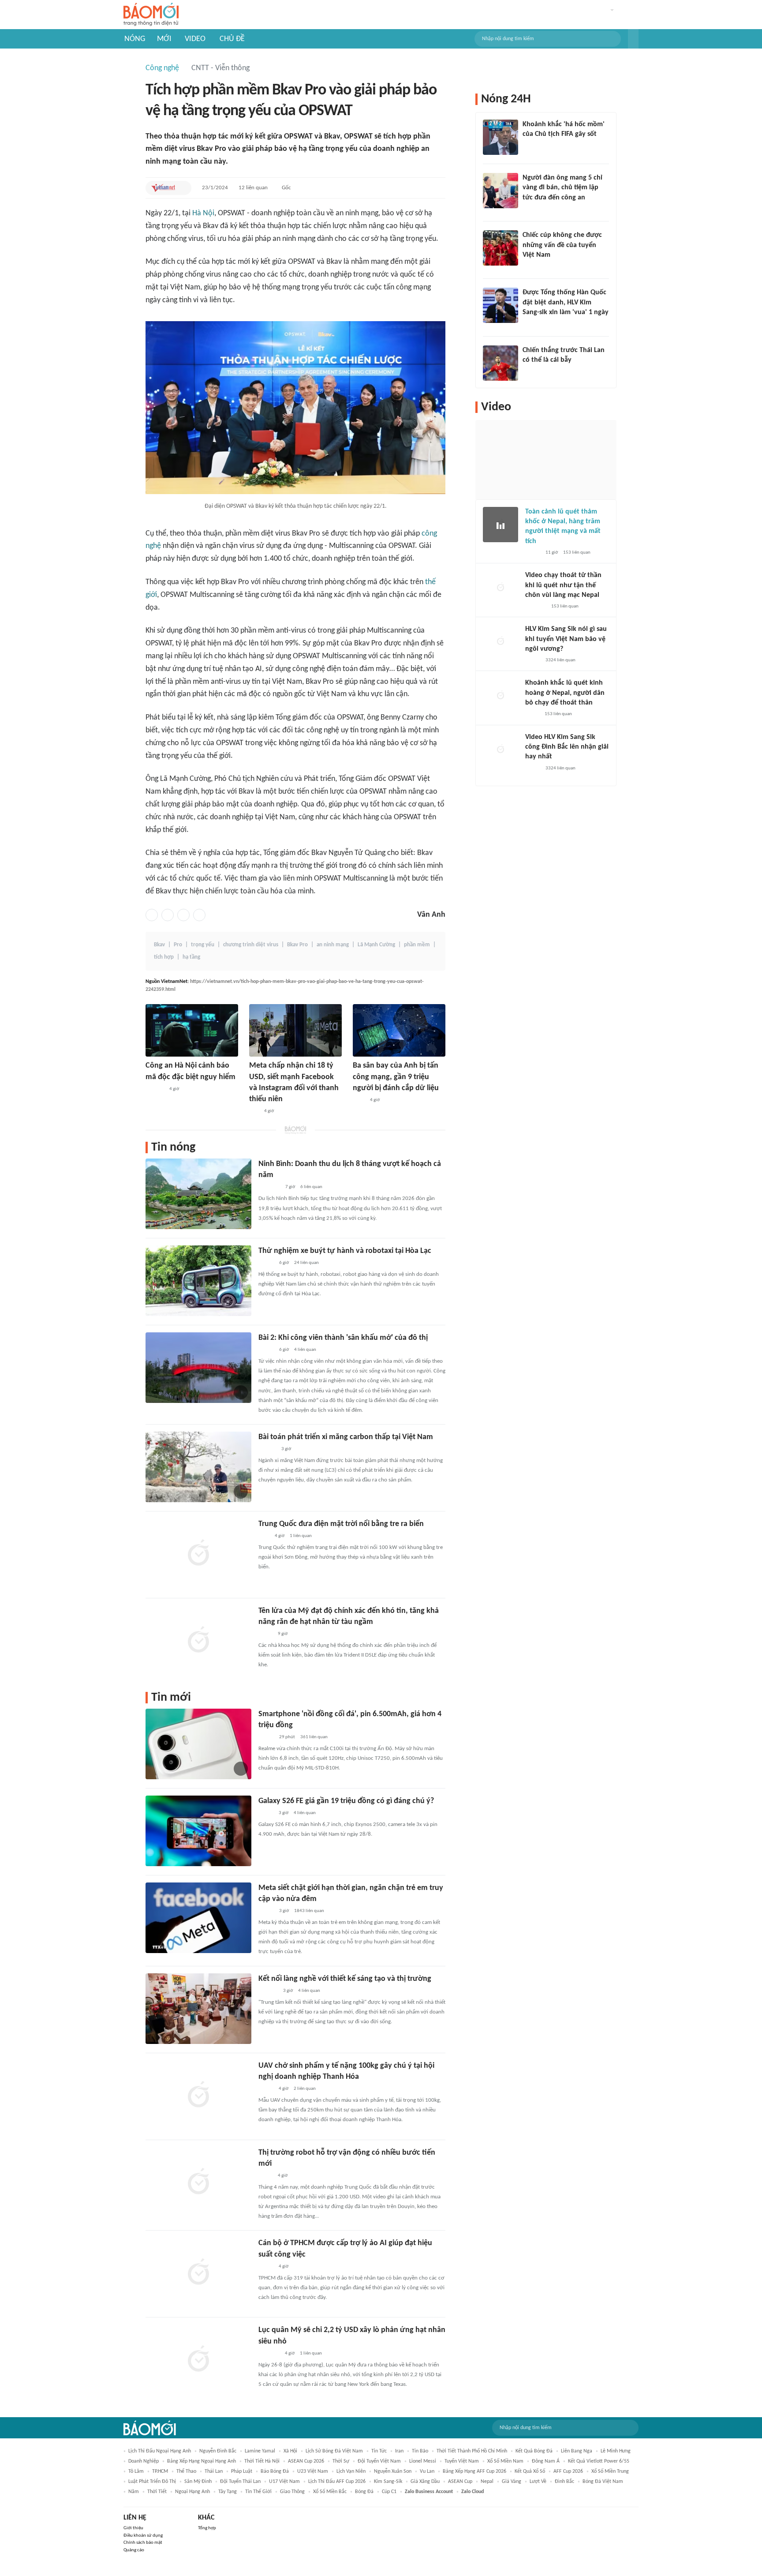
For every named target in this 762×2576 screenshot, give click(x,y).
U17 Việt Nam (284, 2482)
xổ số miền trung (610, 2471)
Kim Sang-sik (388, 2482)
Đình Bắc (564, 2482)
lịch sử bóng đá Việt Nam (334, 2451)
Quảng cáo (134, 2550)
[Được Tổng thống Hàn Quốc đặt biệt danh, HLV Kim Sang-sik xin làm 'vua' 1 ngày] (501, 305)
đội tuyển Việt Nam (379, 2461)
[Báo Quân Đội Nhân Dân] (269, 2354)
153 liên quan (577, 553)
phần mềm (417, 945)
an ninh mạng (333, 945)
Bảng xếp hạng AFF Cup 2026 (474, 2471)
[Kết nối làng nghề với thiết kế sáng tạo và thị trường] (198, 2009)
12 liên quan (253, 188)
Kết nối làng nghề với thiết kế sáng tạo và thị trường (345, 1979)
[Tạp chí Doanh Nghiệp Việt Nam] (266, 1737)
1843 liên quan (309, 1911)
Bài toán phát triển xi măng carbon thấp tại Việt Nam (346, 1437)
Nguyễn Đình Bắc (218, 2451)
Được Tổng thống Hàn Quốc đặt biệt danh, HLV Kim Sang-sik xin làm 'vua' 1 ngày (566, 302)
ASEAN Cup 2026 (306, 2461)
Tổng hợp (207, 2528)
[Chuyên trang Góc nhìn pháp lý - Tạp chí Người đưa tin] (528, 209)
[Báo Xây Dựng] (268, 1991)
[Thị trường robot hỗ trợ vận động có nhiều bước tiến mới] (198, 2182)
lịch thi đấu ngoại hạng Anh (160, 2451)
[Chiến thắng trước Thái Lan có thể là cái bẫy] (501, 363)
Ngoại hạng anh (192, 2492)
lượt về (538, 2482)
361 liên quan (314, 1737)
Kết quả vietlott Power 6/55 (599, 2461)
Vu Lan (427, 2471)
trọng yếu (203, 945)
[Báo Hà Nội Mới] (267, 1449)
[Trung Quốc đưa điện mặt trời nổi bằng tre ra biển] (198, 1554)
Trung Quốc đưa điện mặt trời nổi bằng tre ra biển (341, 1524)
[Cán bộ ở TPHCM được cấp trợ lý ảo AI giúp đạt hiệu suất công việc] (198, 2273)
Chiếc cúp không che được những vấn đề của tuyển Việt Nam (562, 245)
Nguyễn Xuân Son (393, 2471)
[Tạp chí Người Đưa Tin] (532, 715)
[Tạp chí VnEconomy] (265, 2176)
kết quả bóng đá (534, 2451)
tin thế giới (258, 2492)
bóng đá (364, 2492)
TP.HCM (160, 2471)
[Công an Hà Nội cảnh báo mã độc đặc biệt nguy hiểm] (192, 1030)
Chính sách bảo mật (143, 2543)
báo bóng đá (275, 2471)
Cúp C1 (389, 2492)
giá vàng (512, 2482)
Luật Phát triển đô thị (152, 2482)
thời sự (341, 2461)
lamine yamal (260, 2451)
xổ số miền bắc (330, 2492)
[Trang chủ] (151, 15)
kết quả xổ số (530, 2471)
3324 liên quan (560, 660)
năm (134, 2492)
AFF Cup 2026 (568, 2471)
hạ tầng (191, 957)
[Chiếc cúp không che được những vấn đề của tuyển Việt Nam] (501, 248)
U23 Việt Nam (313, 2471)
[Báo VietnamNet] (163, 188)
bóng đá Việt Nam (603, 2482)
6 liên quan (311, 1187)
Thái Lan (214, 2471)
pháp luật (242, 2471)
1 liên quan (301, 1536)
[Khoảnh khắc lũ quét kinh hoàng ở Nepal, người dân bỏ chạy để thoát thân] (501, 696)
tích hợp (164, 957)
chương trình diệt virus (251, 945)
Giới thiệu (133, 2528)
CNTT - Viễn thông (220, 68)
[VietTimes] (265, 1634)
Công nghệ (162, 68)
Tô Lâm (136, 2471)
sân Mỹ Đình (198, 2482)
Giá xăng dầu (425, 2482)
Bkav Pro (297, 945)
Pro (178, 945)
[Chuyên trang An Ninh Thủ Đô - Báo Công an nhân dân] (254, 1111)
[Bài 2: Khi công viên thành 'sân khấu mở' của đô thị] (198, 1368)
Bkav (159, 945)
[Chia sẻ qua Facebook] (152, 915)
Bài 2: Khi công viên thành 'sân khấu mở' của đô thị (343, 1338)
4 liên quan (305, 1350)
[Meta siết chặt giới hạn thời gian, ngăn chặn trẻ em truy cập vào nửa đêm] (198, 1918)
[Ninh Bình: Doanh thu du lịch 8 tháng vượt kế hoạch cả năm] (198, 1194)
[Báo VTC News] (533, 324)
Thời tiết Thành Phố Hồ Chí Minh (472, 2451)
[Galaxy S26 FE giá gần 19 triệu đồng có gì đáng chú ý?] (198, 1831)
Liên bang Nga (577, 2451)
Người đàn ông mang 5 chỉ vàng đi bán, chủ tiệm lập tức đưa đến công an (562, 188)
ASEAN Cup (460, 2482)
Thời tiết (157, 2492)
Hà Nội (203, 213)
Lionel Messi (423, 2461)
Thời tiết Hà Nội (262, 2461)
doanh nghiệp (144, 2461)
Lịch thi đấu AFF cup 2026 (337, 2482)
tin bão (420, 2451)
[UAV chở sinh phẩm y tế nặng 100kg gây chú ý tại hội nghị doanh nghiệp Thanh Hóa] (198, 2096)
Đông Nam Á (546, 2461)
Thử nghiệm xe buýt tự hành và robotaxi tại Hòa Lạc (345, 1251)
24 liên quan (306, 1263)
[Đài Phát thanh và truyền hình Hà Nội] (155, 1089)
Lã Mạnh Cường (376, 945)
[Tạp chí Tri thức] (264, 1536)
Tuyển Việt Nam (462, 2461)
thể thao (186, 2471)
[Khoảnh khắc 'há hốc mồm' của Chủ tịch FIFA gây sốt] (501, 137)
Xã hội (290, 2451)
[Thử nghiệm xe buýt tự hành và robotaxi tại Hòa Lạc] (198, 1281)
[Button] (633, 39)
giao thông (292, 2492)
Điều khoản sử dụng (143, 2536)
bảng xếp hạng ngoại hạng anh (202, 2461)
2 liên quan (305, 2089)
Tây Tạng (228, 2492)
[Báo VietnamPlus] (269, 1187)
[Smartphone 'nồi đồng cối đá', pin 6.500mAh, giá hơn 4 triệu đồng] (198, 1744)
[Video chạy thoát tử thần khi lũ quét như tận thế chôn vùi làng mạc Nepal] (501, 588)
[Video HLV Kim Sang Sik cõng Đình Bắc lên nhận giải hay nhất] (501, 750)
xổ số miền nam (505, 2461)
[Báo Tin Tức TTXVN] (359, 1100)
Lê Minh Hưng (616, 2451)
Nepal (487, 2482)
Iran (399, 2451)
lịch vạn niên (351, 2471)
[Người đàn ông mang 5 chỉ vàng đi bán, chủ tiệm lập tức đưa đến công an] (501, 191)
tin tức (379, 2451)
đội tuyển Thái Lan (240, 2482)
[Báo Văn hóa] (266, 1263)
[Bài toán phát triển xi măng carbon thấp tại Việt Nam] (198, 1467)
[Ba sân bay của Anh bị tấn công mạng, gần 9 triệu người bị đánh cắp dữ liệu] (399, 1030)
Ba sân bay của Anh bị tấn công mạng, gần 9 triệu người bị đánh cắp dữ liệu (396, 1077)
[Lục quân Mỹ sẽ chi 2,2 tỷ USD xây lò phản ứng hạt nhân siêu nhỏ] (198, 2360)
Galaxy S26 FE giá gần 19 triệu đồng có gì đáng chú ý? (346, 1801)
